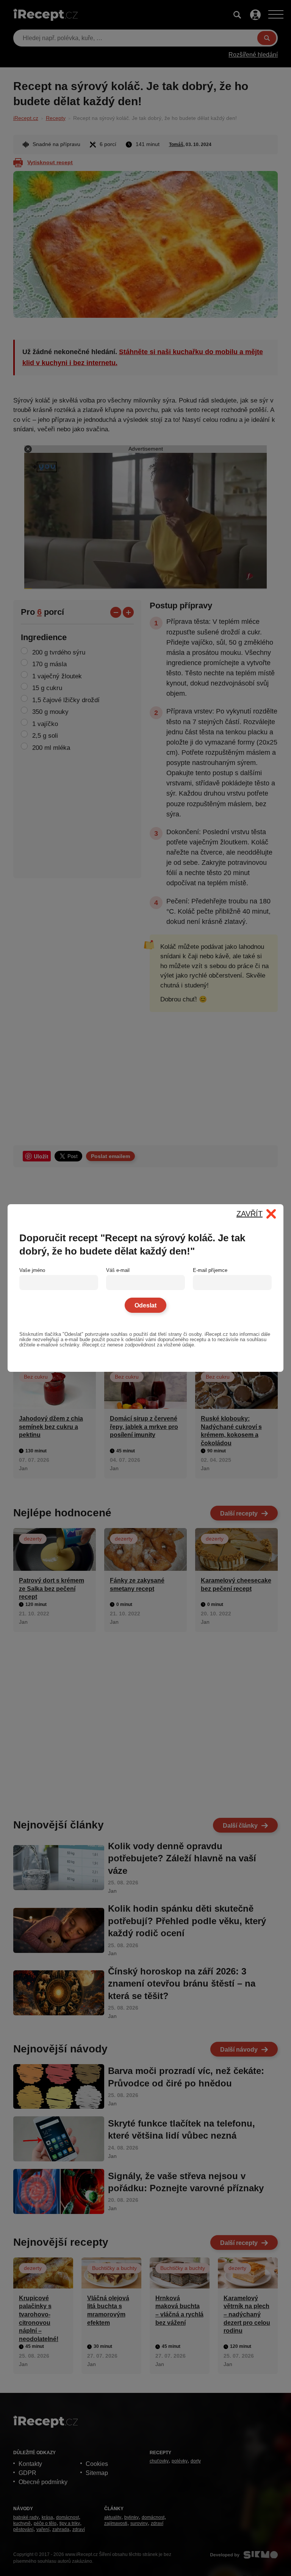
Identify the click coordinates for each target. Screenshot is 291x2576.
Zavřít (250, 1214)
